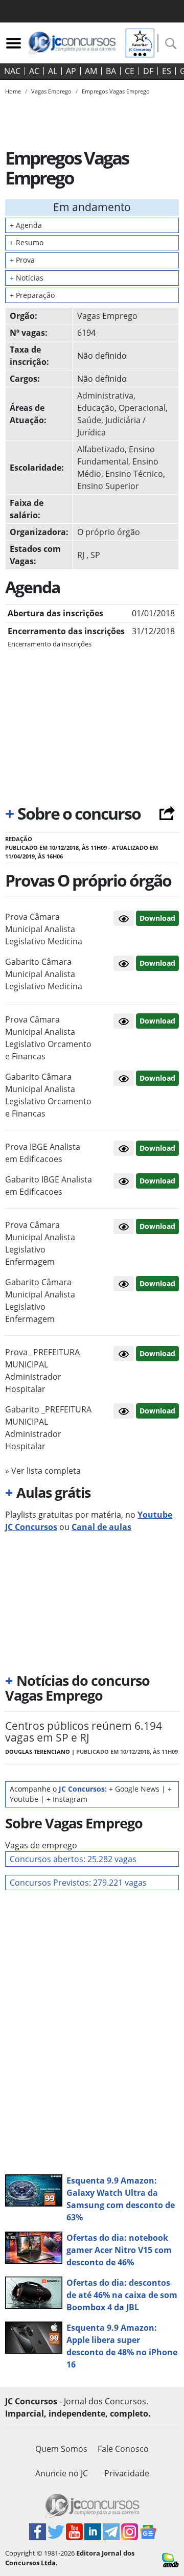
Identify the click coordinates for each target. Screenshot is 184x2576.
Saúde (89, 420)
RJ (81, 555)
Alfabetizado (101, 449)
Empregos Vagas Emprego (116, 91)
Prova (22, 260)
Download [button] (157, 918)
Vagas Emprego (107, 316)
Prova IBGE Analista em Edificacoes (43, 1153)
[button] (124, 918)
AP (71, 71)
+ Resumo (27, 242)
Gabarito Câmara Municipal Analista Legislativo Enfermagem (40, 1301)
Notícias (27, 278)
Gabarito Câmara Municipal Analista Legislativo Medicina (44, 974)
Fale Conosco (123, 2449)
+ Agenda (26, 225)
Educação (96, 408)
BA (111, 71)
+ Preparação (32, 295)
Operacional (142, 408)
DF (148, 71)
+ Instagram (67, 1799)
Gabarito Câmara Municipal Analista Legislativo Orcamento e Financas (48, 1095)
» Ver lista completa (43, 1471)
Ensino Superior (108, 486)
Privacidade (127, 2473)
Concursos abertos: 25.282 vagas (73, 1859)
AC (34, 71)
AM (91, 71)
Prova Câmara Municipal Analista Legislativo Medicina (44, 929)
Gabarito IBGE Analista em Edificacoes (49, 1186)
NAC (12, 71)
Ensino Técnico (134, 474)
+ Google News (134, 1789)
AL (53, 71)
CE (130, 71)
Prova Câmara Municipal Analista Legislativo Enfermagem (40, 1243)
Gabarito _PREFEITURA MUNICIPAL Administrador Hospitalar (48, 1428)
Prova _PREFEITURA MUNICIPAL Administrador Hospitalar (42, 1371)
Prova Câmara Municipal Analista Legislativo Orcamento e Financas (48, 1038)
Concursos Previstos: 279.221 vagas (78, 1883)
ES (167, 71)
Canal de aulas (101, 1527)
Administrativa (105, 396)
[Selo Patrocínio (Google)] (140, 42)
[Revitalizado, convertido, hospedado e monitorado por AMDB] (170, 2559)
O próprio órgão (109, 532)
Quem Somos (61, 2449)
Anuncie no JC (62, 2473)
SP (95, 555)
